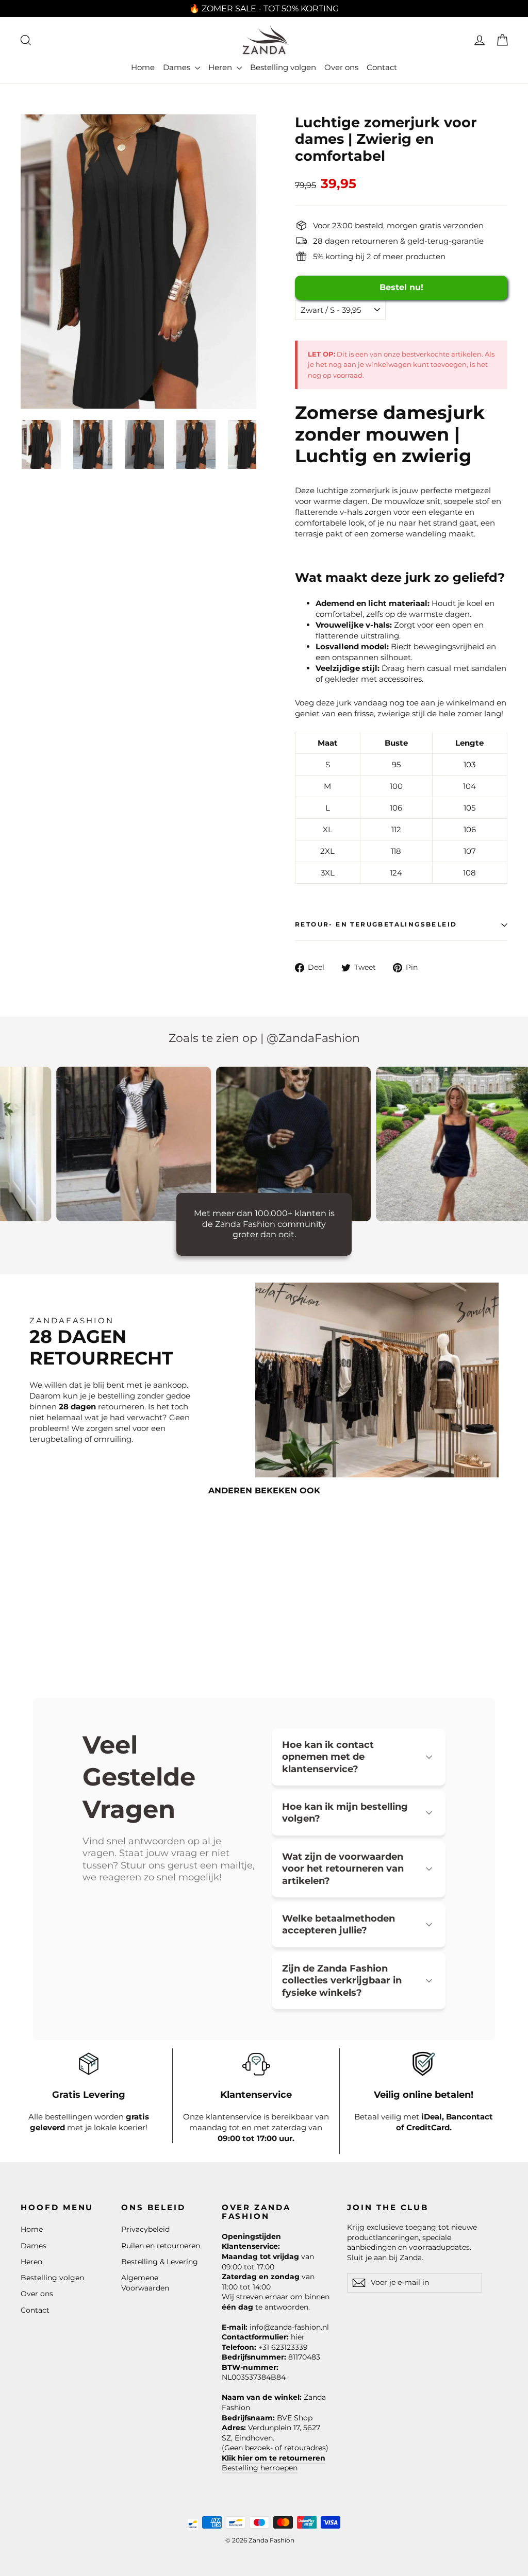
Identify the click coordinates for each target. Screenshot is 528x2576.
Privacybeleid (145, 2229)
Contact (382, 67)
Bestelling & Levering (160, 2262)
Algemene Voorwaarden (145, 2283)
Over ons (341, 67)
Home (143, 67)
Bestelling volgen (283, 67)
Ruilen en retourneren (161, 2246)
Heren (221, 67)
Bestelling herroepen (260, 2468)
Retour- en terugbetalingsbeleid (376, 924)
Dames (178, 67)
